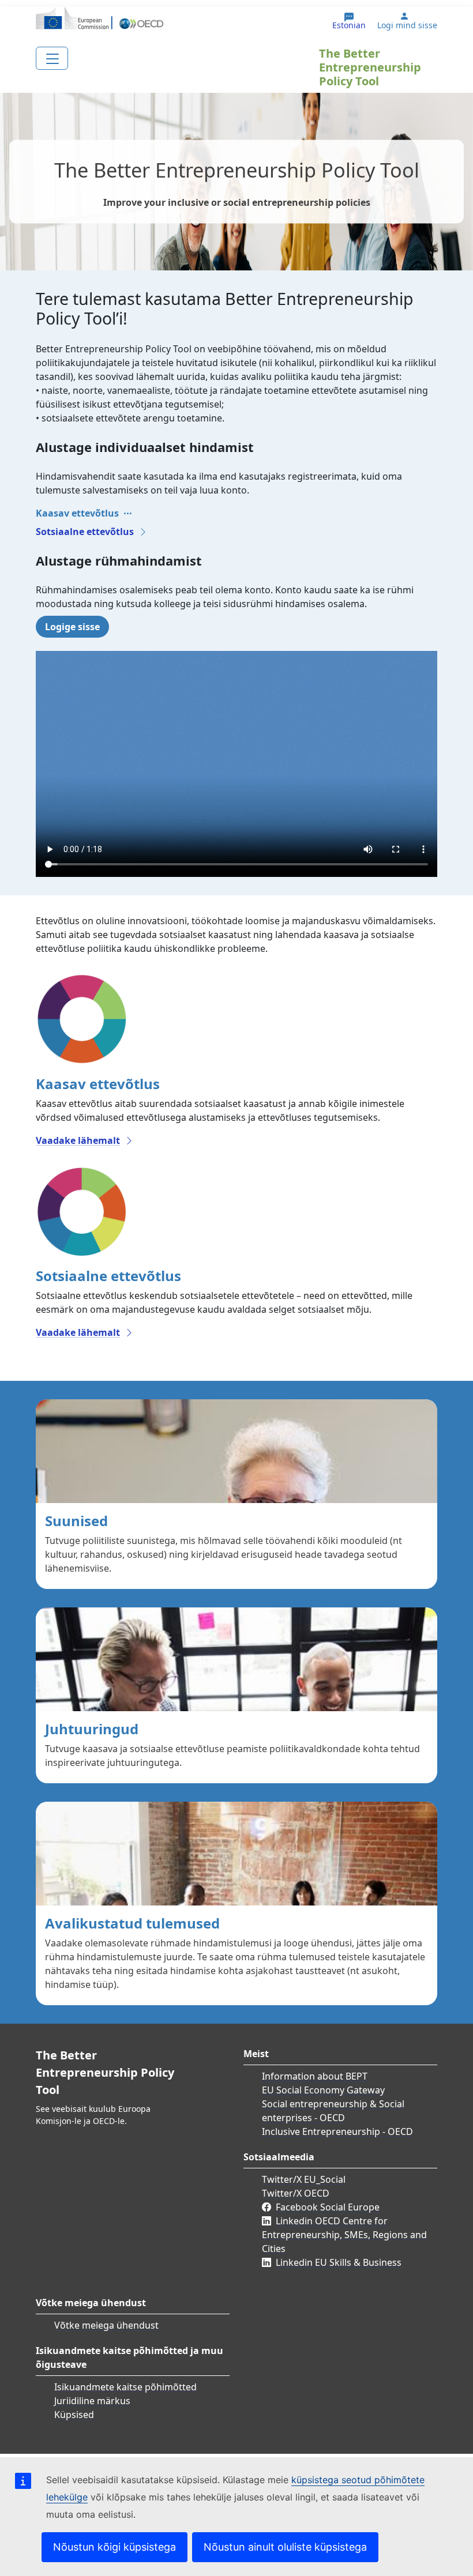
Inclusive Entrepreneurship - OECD (337, 2131)
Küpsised (74, 2415)
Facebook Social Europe (328, 2207)
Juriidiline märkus (92, 2401)
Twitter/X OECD (296, 2193)
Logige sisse (72, 627)
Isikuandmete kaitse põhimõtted (125, 2387)
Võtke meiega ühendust (106, 2325)
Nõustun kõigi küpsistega (115, 2547)
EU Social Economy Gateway (323, 2090)
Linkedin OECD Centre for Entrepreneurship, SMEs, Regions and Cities (344, 2235)
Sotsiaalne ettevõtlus (85, 532)
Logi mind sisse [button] (407, 25)
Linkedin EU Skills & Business (339, 2262)
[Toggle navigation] (52, 58)
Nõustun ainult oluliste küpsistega (285, 2547)
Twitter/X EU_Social (304, 2179)
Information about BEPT (315, 2076)
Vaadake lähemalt (78, 1140)
